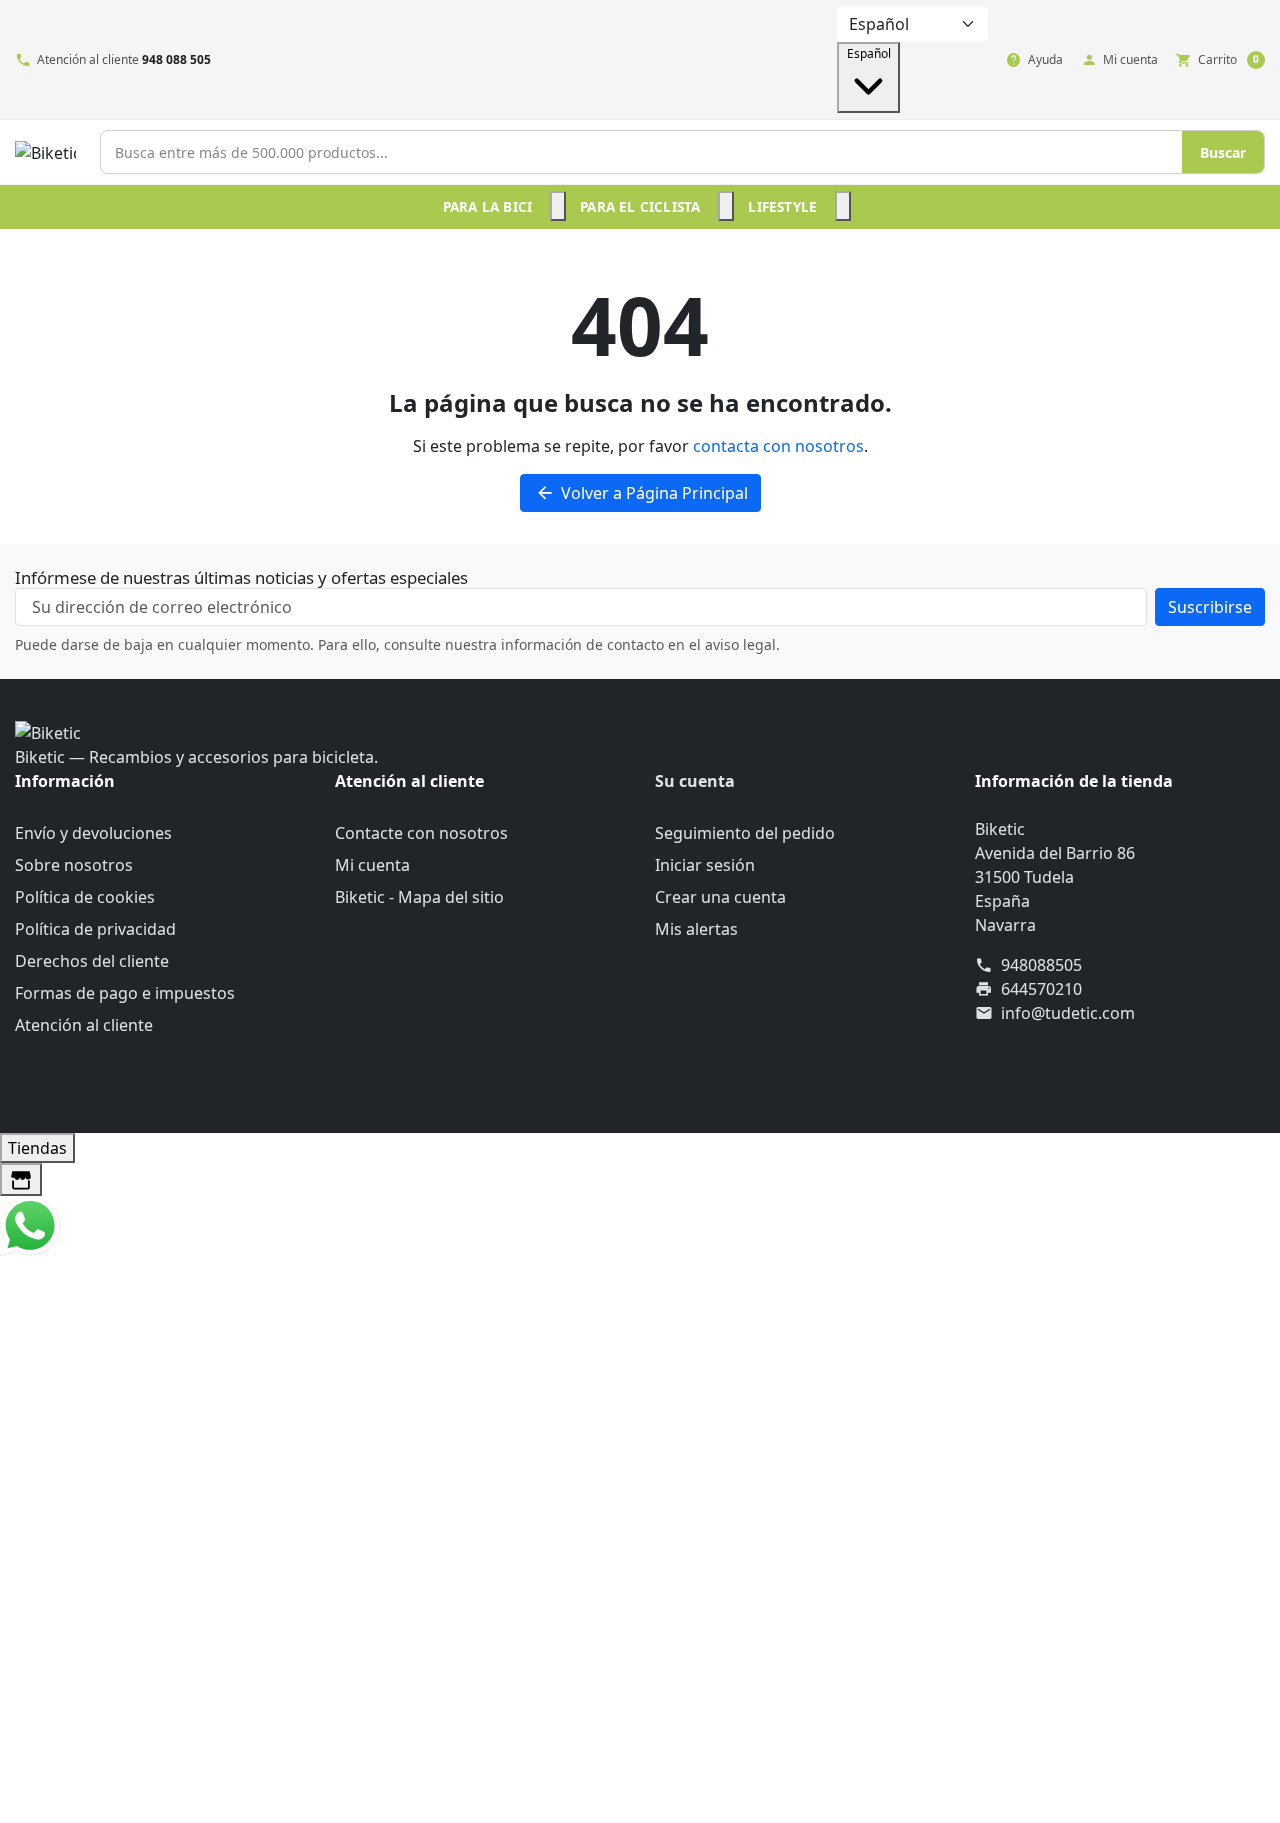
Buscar (1223, 152)
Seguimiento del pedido (745, 833)
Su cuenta (695, 781)
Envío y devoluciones (93, 833)
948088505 (1041, 965)
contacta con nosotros (778, 446)
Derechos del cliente (92, 961)
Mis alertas (696, 929)
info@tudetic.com (1068, 1013)
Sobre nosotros (74, 865)
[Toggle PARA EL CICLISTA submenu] (726, 206)
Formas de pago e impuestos (125, 993)
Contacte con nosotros (421, 833)
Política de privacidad (95, 929)
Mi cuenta (372, 865)
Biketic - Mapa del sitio (419, 897)
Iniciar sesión (705, 865)
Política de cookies (85, 897)
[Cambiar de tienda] (21, 1179)
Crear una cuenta (720, 897)
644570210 (1041, 989)
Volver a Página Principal (641, 493)
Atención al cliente (84, 1025)
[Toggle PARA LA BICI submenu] (558, 206)
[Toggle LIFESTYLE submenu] (843, 206)
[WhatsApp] (30, 1224)
